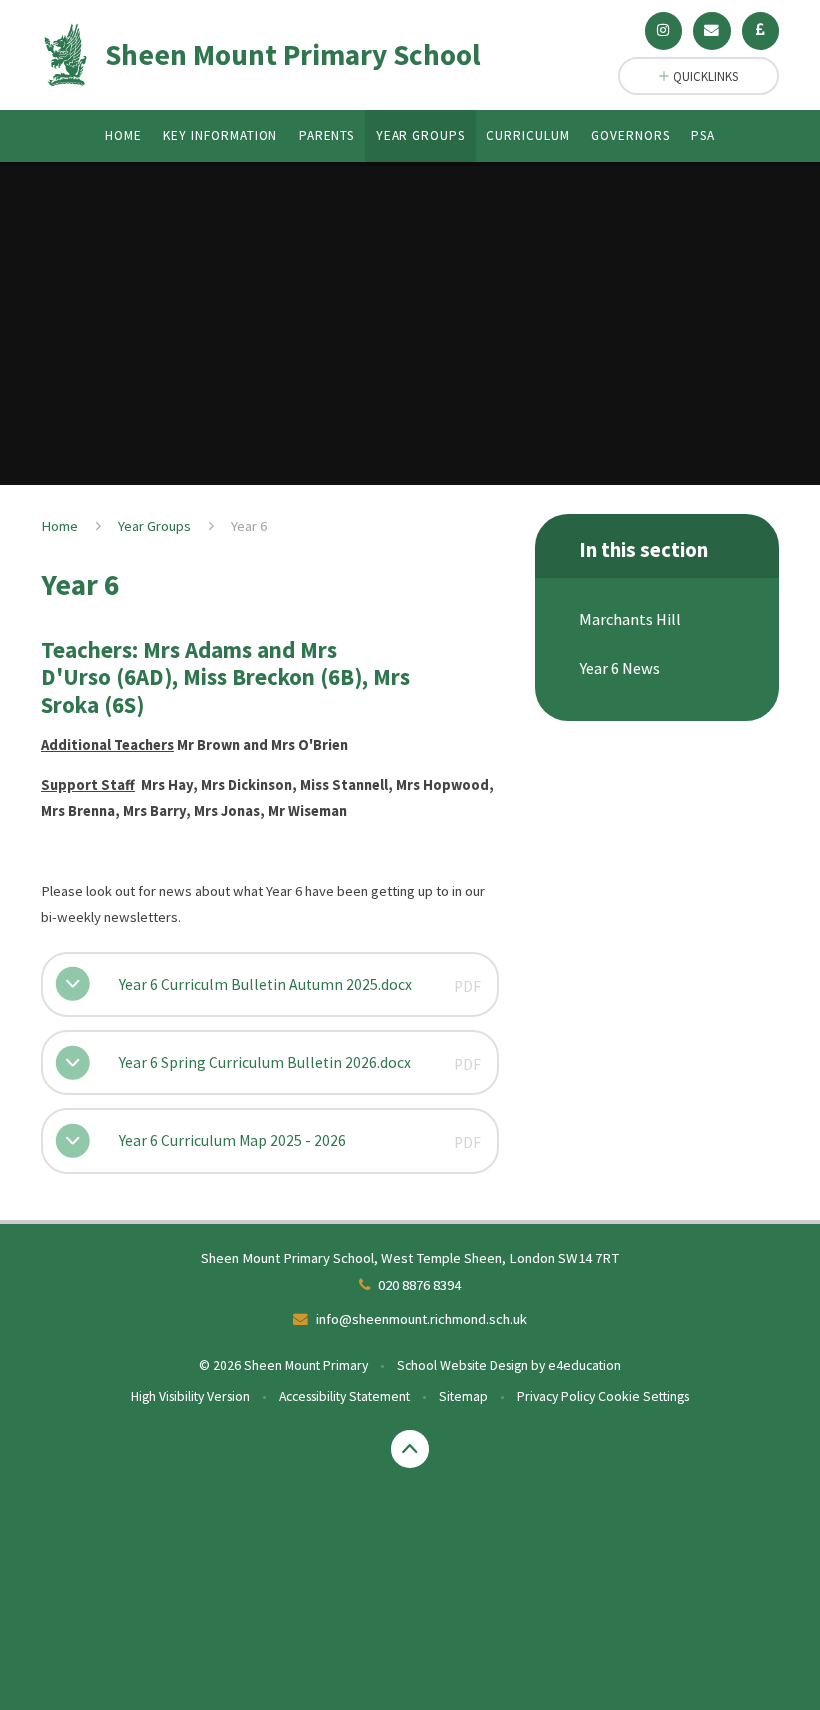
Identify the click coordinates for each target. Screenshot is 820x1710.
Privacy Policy (556, 1396)
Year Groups (154, 526)
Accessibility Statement (344, 1396)
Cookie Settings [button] (643, 1396)
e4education (584, 1365)
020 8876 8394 (419, 1285)
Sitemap (463, 1396)
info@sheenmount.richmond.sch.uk (421, 1319)
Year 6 (249, 526)
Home (59, 526)
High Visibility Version (190, 1396)
